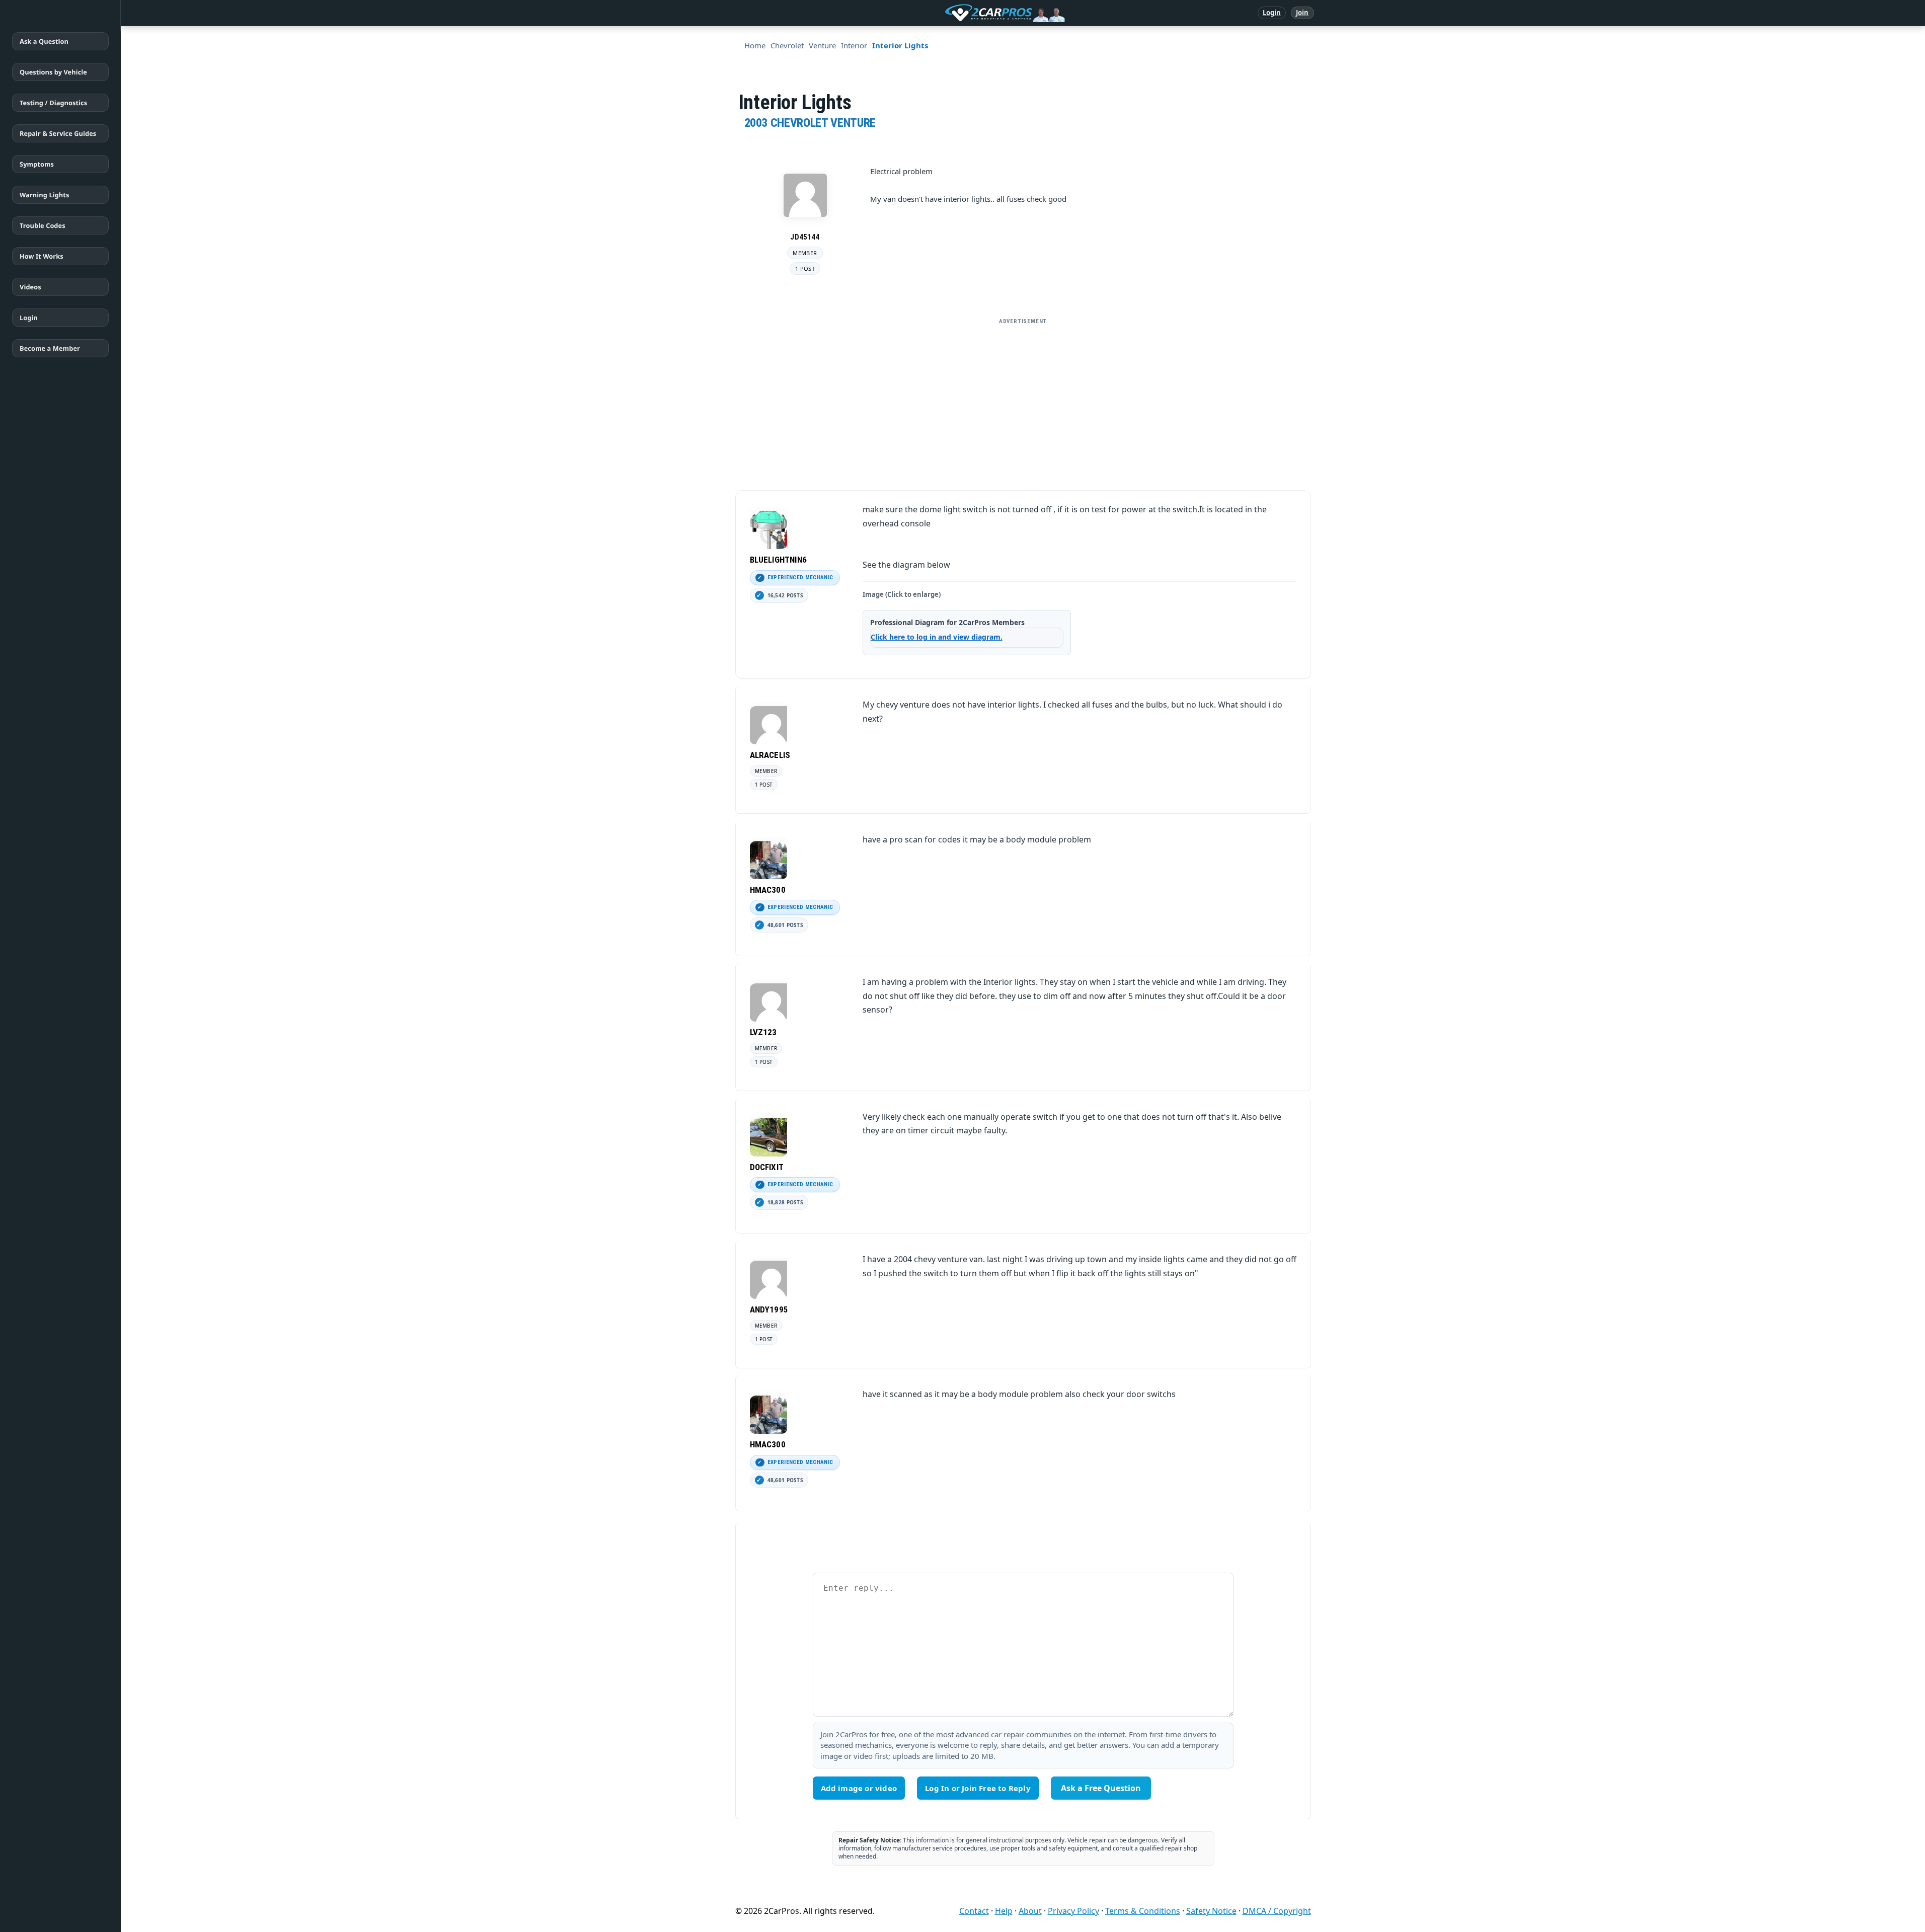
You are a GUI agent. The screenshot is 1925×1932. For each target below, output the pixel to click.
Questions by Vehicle (53, 72)
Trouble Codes (43, 225)
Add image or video (859, 1788)
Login (1272, 13)
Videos (30, 287)
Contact (974, 1911)
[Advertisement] (1023, 400)
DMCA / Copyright (1277, 1911)
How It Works (42, 256)
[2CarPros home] (952, 13)
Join (1302, 13)
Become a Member (50, 348)
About (1030, 1911)
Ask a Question (44, 41)
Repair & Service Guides (58, 133)
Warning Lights (44, 195)
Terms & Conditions (1143, 1911)
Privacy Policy (1073, 1911)
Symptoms (37, 164)
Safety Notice (1211, 1911)
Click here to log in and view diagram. (937, 637)
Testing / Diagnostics (53, 103)
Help (1004, 1911)
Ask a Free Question (1101, 1788)
